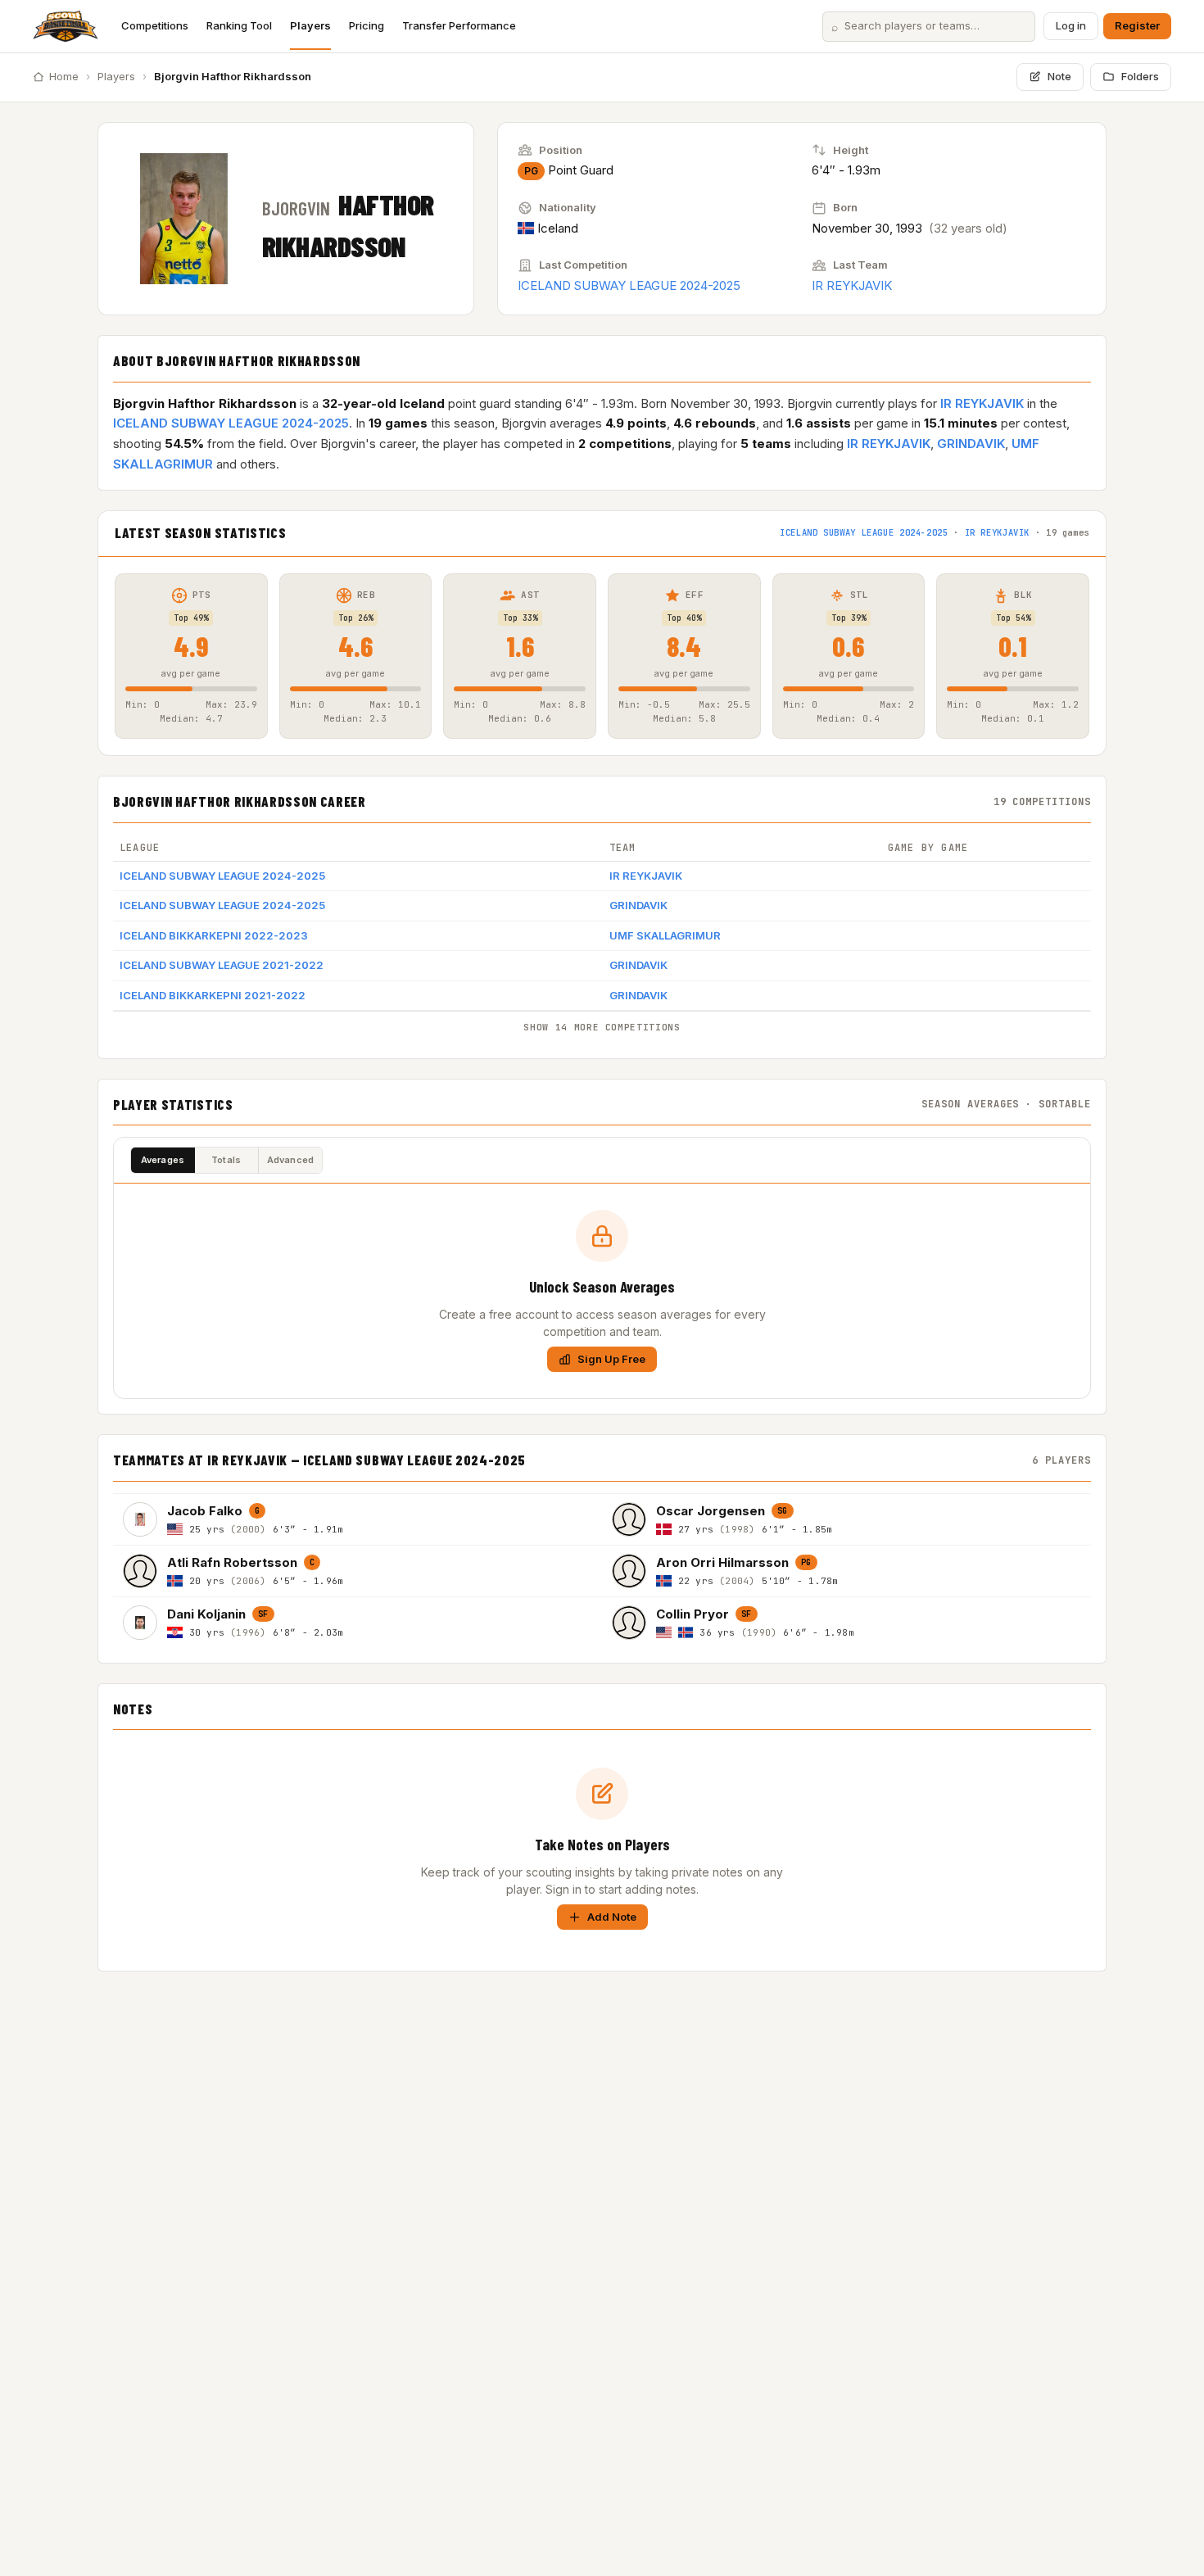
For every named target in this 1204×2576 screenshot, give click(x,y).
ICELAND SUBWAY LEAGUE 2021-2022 (222, 965)
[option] (358, 1519)
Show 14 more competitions (602, 1027)
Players (310, 25)
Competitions (155, 25)
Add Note (612, 1917)
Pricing (367, 25)
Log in (1071, 25)
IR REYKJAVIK (852, 285)
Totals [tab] (226, 1160)
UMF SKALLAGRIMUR (665, 935)
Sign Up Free (611, 1359)
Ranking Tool (239, 25)
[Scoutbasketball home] (66, 26)
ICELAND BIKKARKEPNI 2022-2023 (214, 935)
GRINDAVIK (971, 444)
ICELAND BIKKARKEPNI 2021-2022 (213, 995)
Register (1137, 25)
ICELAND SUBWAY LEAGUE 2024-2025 (629, 285)
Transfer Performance (459, 25)
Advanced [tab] (291, 1160)
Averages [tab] (163, 1160)
